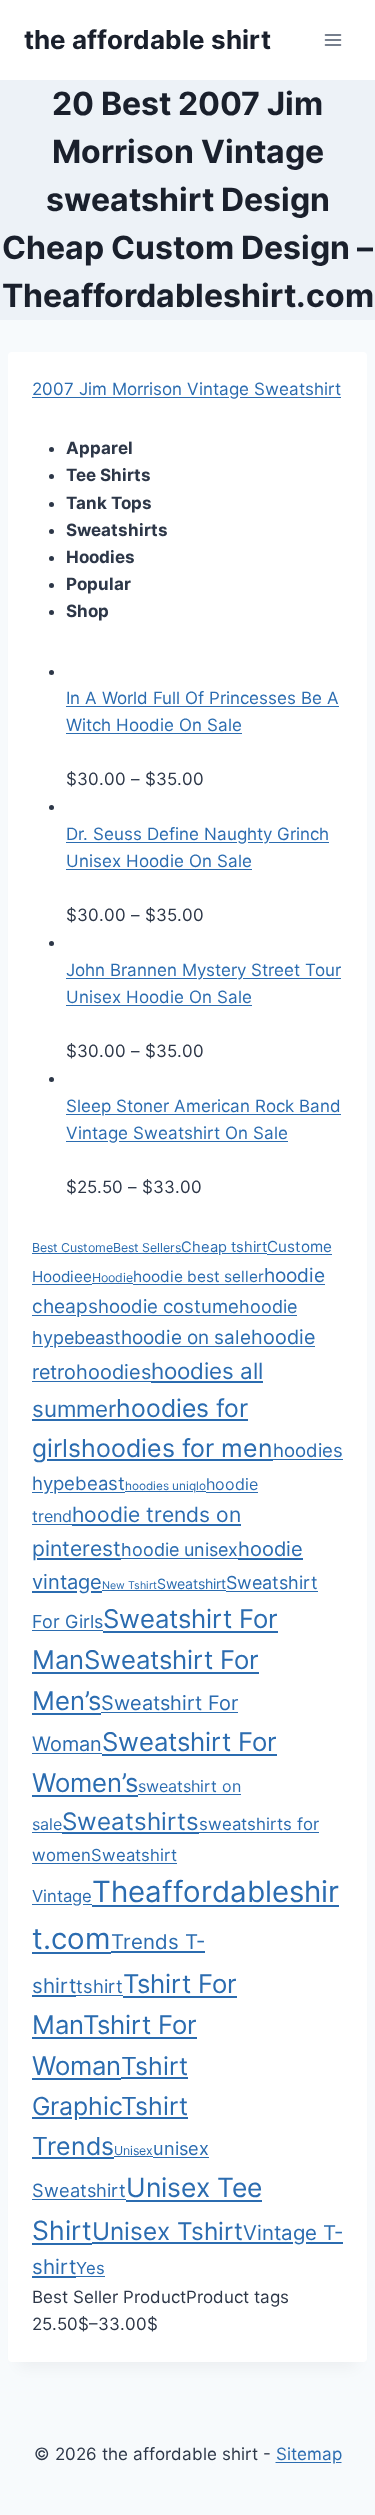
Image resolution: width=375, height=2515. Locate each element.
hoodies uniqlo (165, 1486)
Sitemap (309, 2454)
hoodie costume (168, 1306)
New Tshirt (129, 1585)
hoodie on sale (186, 1337)
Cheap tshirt (224, 1247)
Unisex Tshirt (167, 2231)
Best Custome (72, 1247)
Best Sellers (147, 1247)
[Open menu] (332, 39)
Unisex (133, 2150)
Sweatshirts (130, 1821)
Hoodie (112, 1277)
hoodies (113, 1372)
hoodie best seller (198, 1276)
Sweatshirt (191, 1583)
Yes (90, 2268)
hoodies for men (177, 1448)
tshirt (99, 1986)
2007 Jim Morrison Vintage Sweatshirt (186, 389)
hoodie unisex (179, 1549)
